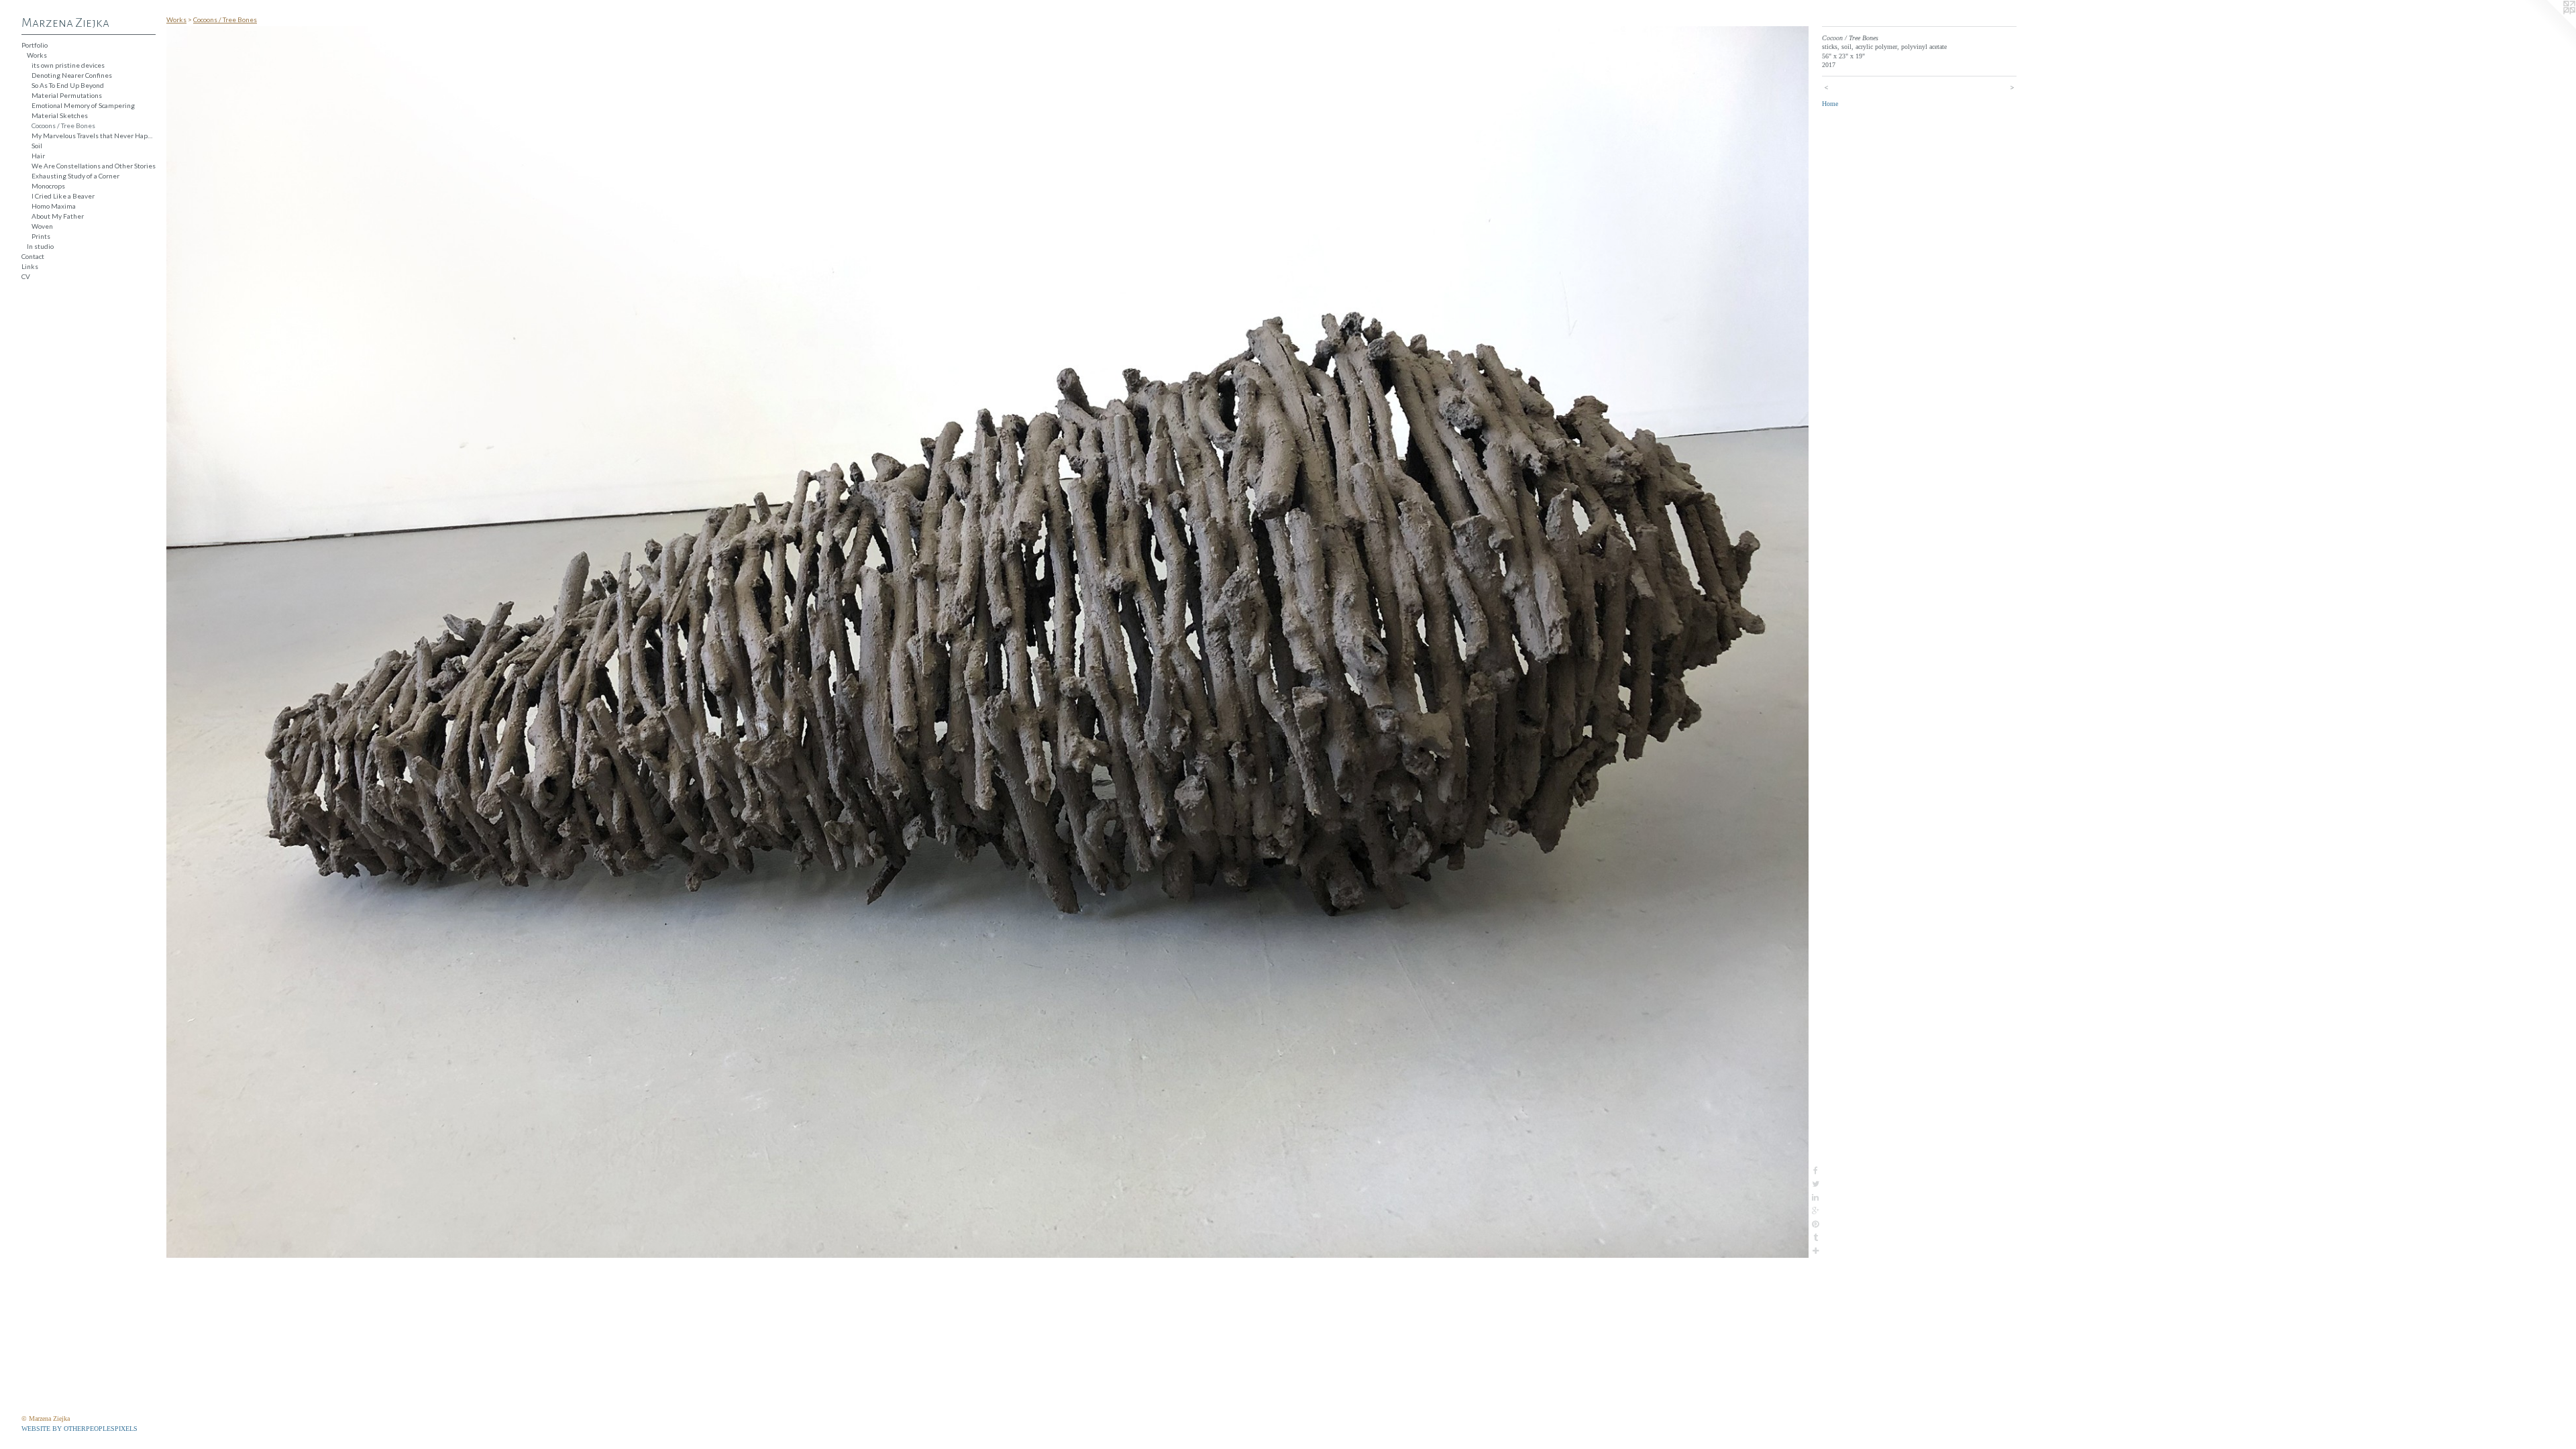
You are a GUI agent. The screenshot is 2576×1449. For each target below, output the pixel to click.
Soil (37, 146)
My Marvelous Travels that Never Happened (94, 136)
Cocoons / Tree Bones (63, 125)
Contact (33, 256)
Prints (41, 236)
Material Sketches (60, 115)
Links (30, 266)
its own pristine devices (68, 65)
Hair (38, 156)
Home (1830, 104)
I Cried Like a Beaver (63, 196)
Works (37, 55)
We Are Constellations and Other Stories (94, 166)
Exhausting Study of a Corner (75, 176)
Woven (42, 226)
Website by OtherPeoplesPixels (79, 1429)
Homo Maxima (54, 206)
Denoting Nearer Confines (72, 75)
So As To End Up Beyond (68, 85)
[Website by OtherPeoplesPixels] (2549, 27)
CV (26, 276)
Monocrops (48, 186)
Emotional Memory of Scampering (83, 105)
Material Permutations (67, 95)
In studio (40, 246)
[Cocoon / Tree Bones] (987, 642)
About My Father (58, 216)
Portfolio (35, 45)
